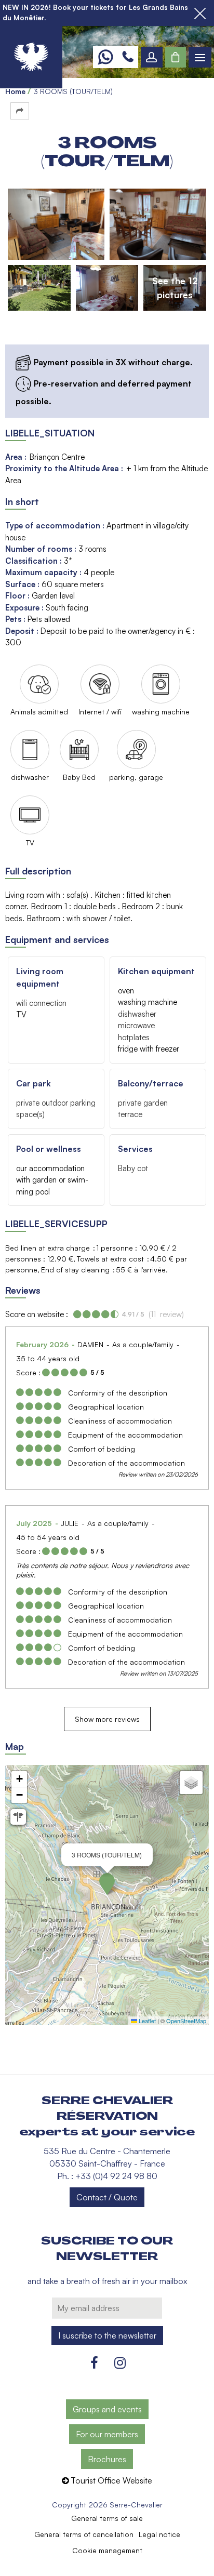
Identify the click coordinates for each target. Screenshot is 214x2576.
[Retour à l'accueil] (31, 57)
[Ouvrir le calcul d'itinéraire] (18, 1817)
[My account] (152, 57)
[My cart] (176, 57)
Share (20, 111)
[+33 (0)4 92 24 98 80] (128, 57)
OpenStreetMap (186, 2021)
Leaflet (146, 2021)
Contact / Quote (107, 2197)
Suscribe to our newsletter (107, 2249)
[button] (176, 57)
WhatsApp (105, 57)
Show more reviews (107, 1719)
